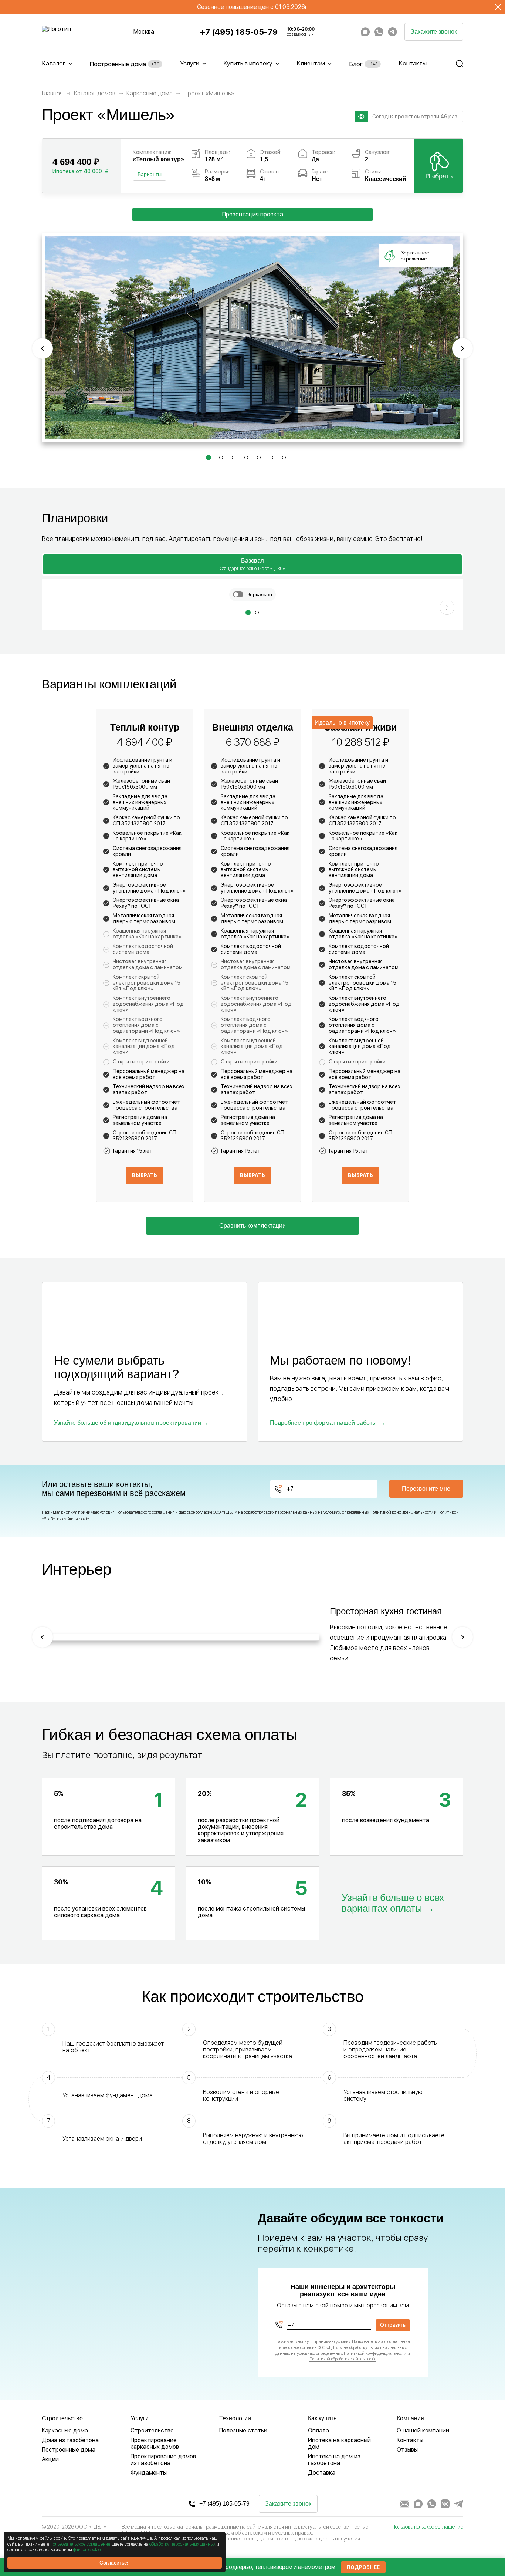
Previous (43, 348)
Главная (52, 94)
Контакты (413, 63)
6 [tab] (272, 459)
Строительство (152, 2430)
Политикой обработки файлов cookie (343, 2359)
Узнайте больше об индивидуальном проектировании (128, 1423)
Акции (50, 2459)
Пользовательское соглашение (427, 2527)
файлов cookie (87, 2550)
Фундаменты (149, 2473)
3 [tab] (234, 459)
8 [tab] (297, 459)
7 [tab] (284, 459)
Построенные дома (124, 64)
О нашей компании (423, 2430)
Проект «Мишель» (209, 94)
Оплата (318, 2430)
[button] (248, 613)
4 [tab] (247, 459)
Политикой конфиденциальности (401, 1512)
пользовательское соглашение (80, 2544)
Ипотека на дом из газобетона (334, 2460)
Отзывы (407, 2450)
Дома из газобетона (70, 2440)
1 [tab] (208, 459)
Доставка (322, 2473)
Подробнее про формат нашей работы (323, 1423)
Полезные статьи (243, 2430)
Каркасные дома (150, 94)
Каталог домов (95, 94)
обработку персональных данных (182, 2544)
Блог (363, 64)
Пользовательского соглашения (145, 1512)
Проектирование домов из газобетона (163, 2460)
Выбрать (439, 176)
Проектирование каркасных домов (155, 2443)
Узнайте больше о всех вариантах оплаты (393, 1903)
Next (462, 348)
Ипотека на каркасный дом (339, 2443)
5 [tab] (259, 459)
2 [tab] (221, 459)
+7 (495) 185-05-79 (239, 32)
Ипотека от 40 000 (77, 171)
